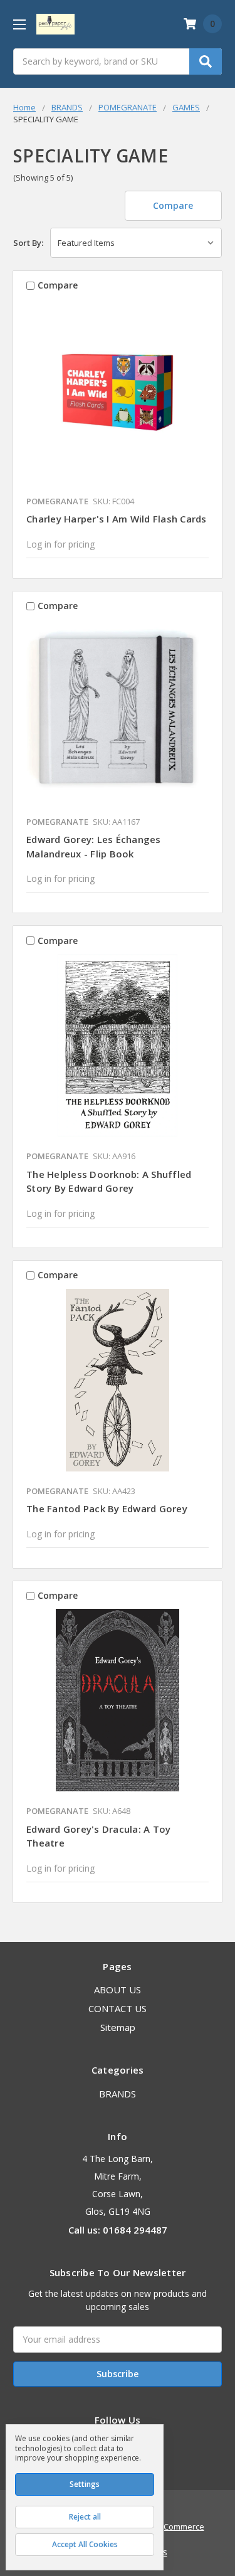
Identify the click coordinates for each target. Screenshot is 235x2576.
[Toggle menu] (19, 24)
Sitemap (118, 2027)
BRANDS (118, 2094)
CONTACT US (118, 2008)
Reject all (85, 2517)
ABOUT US (118, 1990)
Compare (173, 205)
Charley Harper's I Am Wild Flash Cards (117, 519)
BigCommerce (178, 2526)
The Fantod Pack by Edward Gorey (107, 1508)
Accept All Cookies (85, 2544)
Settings (85, 2484)
